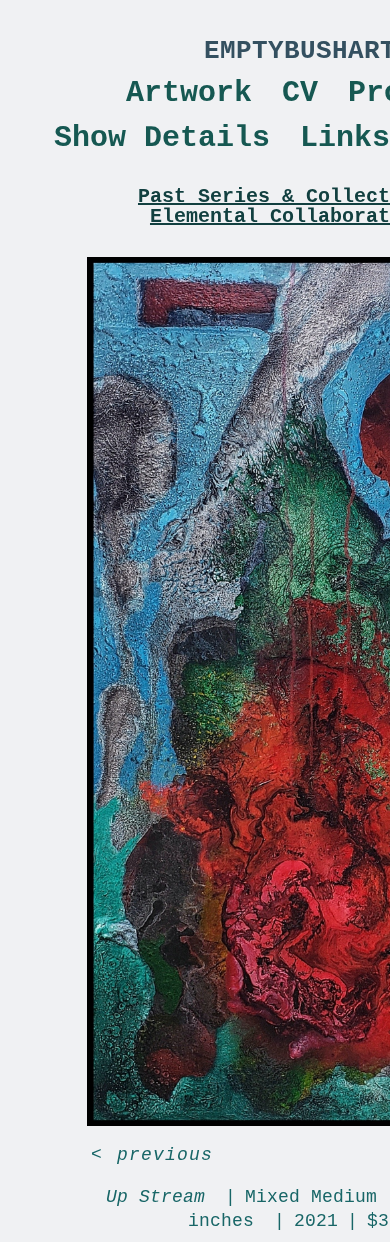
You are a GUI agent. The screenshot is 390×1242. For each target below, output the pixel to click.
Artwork (189, 93)
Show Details (162, 138)
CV (300, 93)
